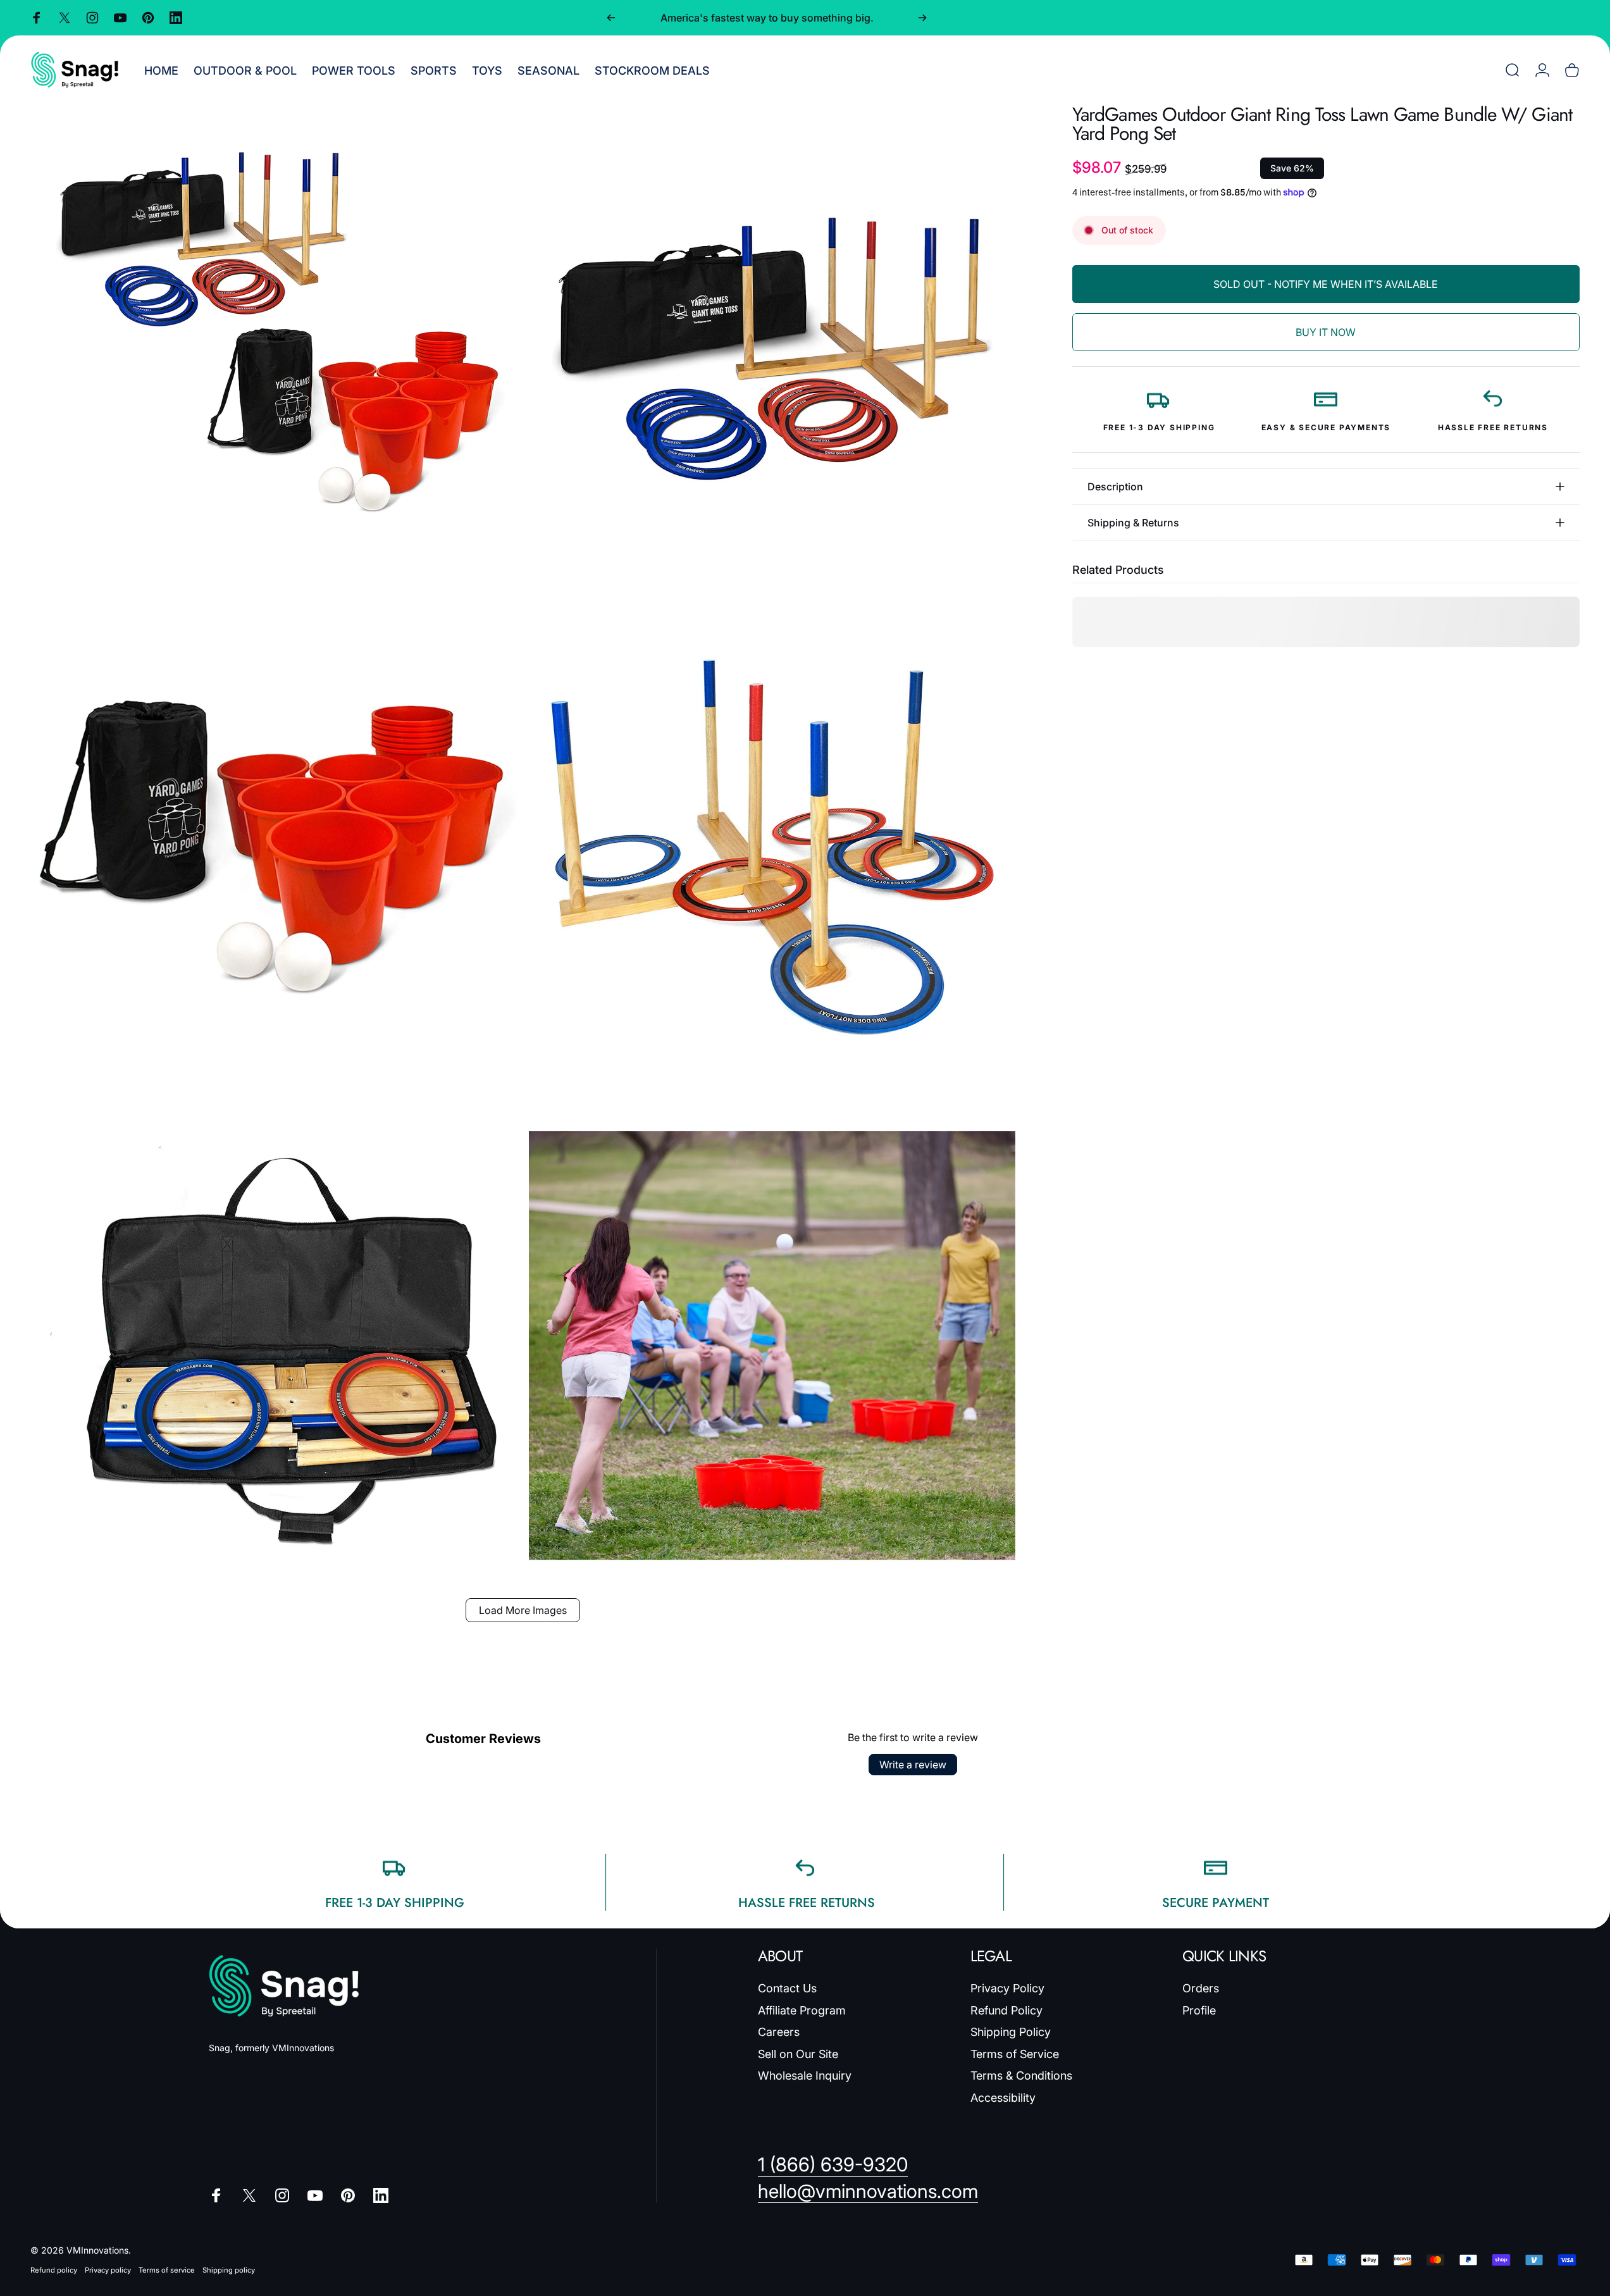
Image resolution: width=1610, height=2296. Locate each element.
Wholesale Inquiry (805, 2076)
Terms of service (167, 2270)
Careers (779, 2032)
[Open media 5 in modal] (273, 1346)
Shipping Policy (1011, 2032)
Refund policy (54, 2270)
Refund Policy (1006, 2010)
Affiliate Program (802, 2010)
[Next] (922, 18)
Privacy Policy (1007, 1988)
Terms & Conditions (1021, 2076)
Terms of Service (1015, 2054)
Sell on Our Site (798, 2054)
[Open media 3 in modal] (273, 847)
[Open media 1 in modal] (273, 348)
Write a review (913, 1765)
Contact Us (787, 1988)
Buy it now (1326, 332)
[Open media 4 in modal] (772, 847)
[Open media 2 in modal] (772, 348)
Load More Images (523, 1610)
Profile (1199, 2010)
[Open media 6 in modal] (772, 1346)
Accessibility (1003, 2098)
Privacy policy (108, 2270)
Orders (1201, 1988)
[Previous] (611, 18)
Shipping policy (229, 2270)
